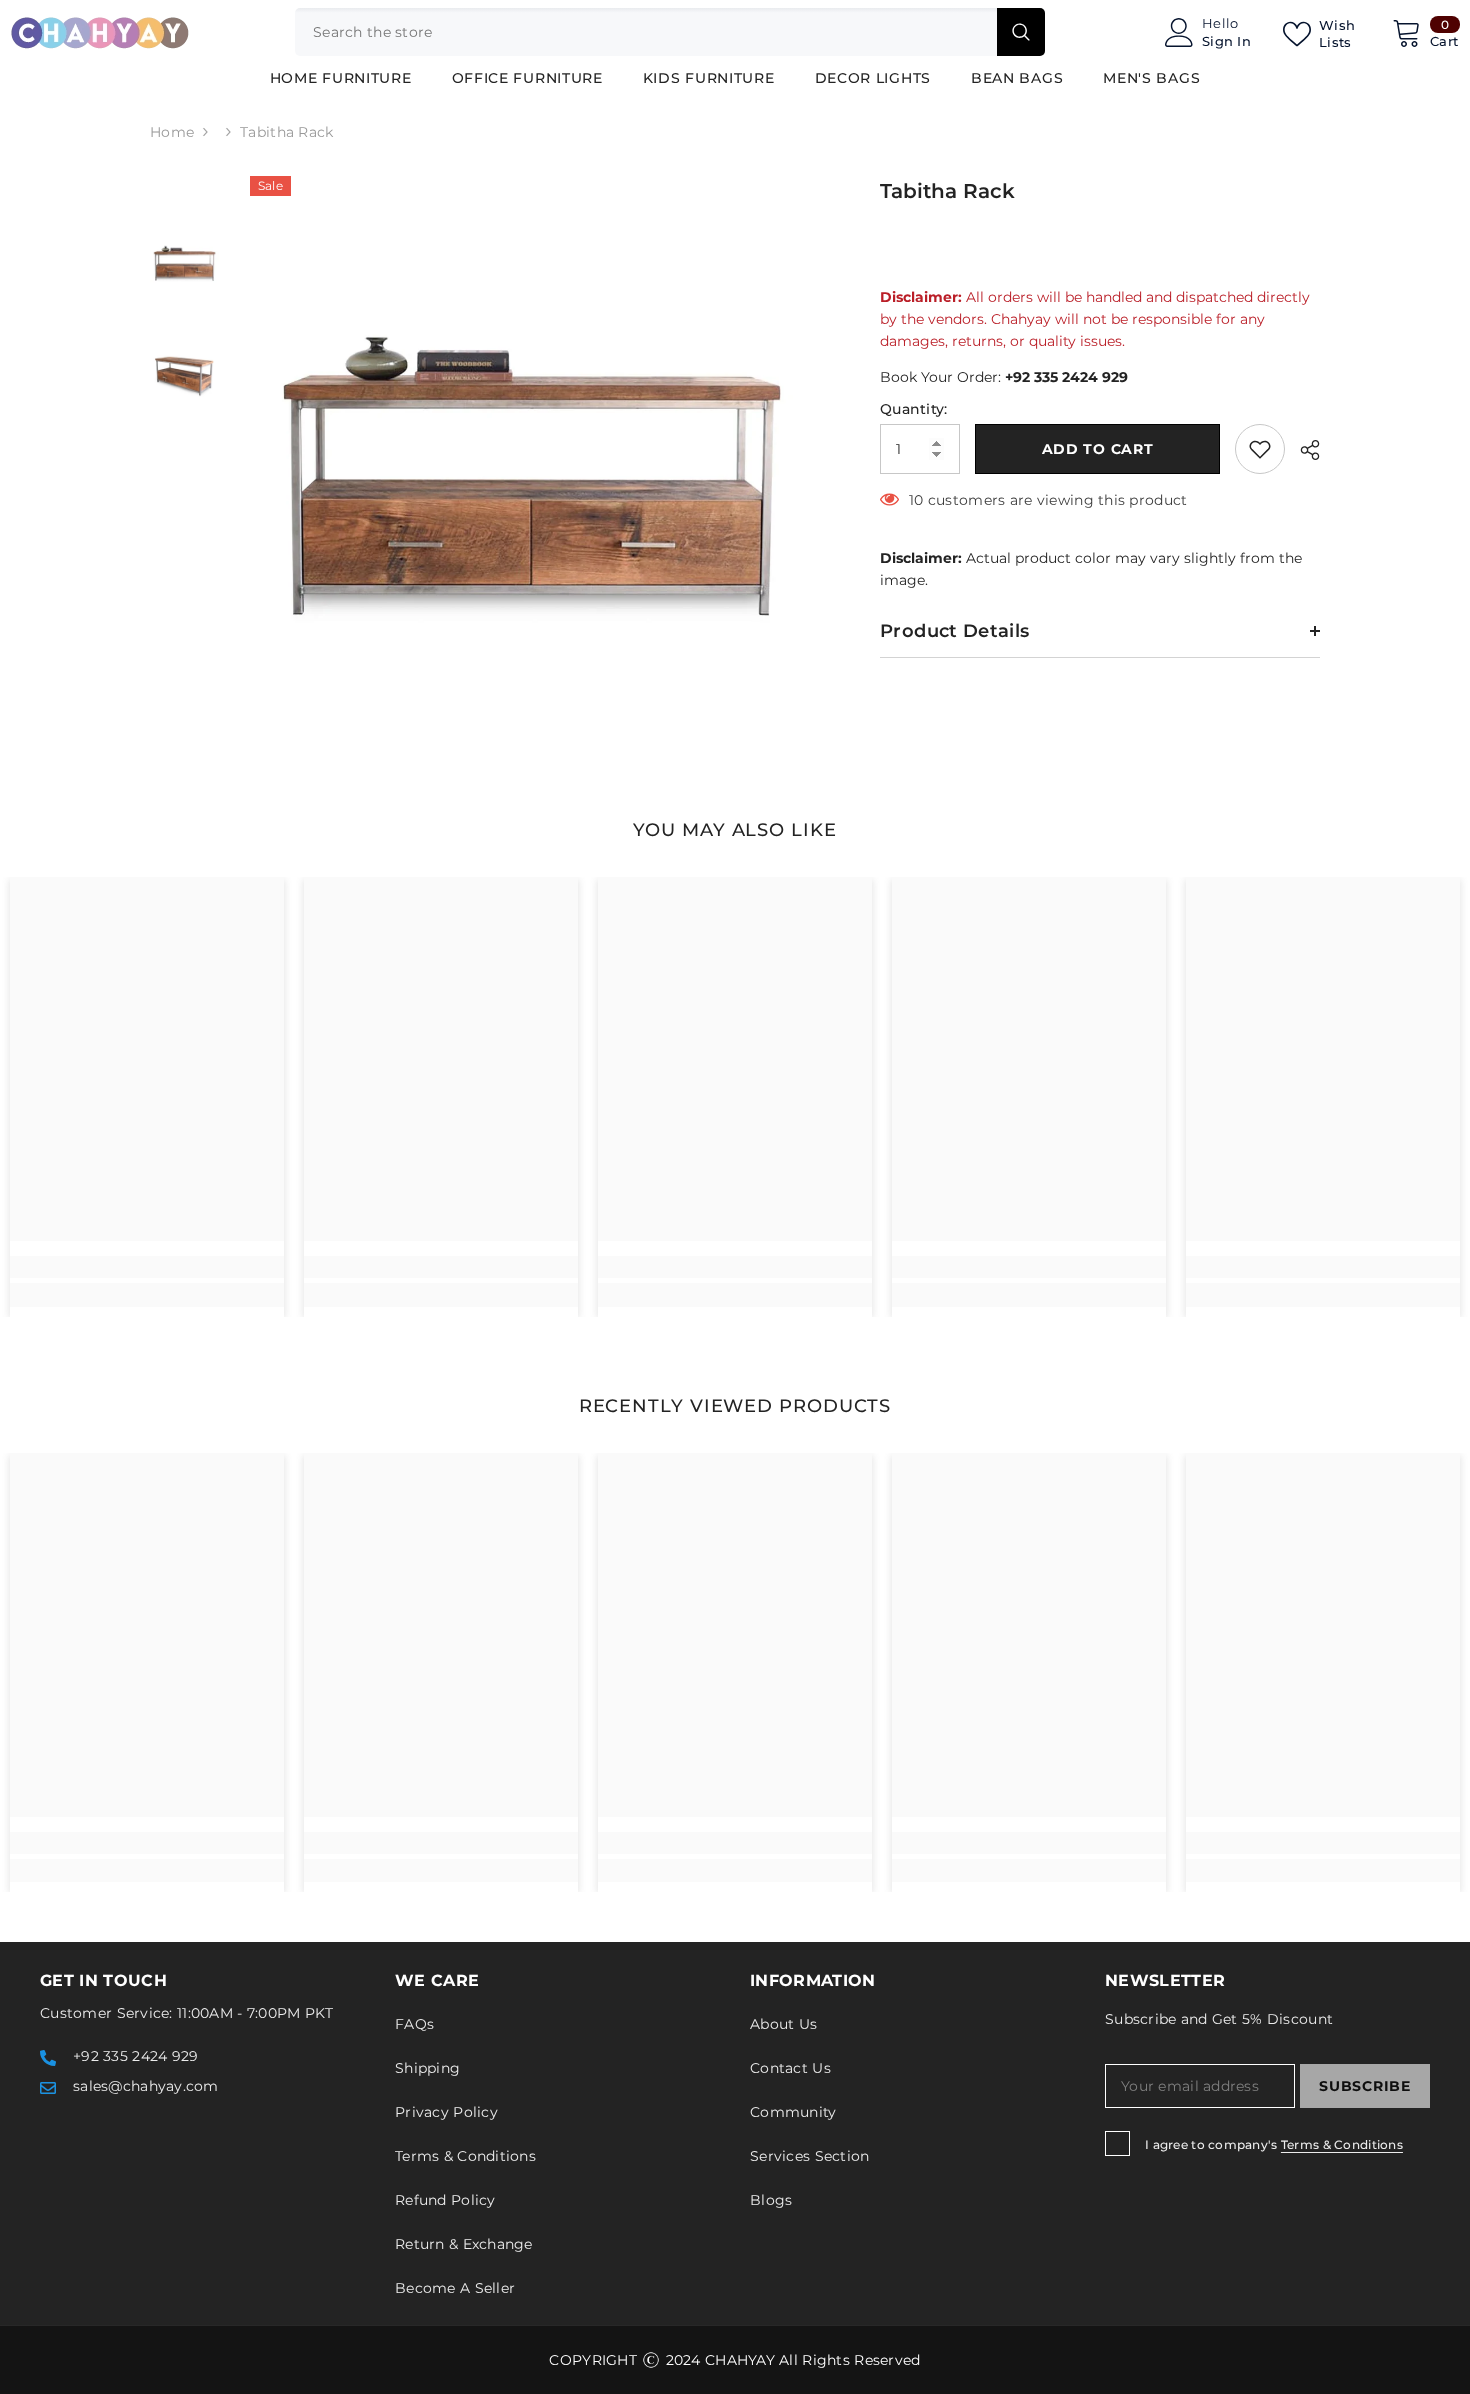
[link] (147, 1267)
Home (172, 132)
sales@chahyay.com (146, 2086)
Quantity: (914, 409)
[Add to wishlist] (1260, 449)
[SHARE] (1302, 450)
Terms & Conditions (1342, 2144)
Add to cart (1098, 449)
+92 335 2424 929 (1066, 377)
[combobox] (646, 32)
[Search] (670, 32)
